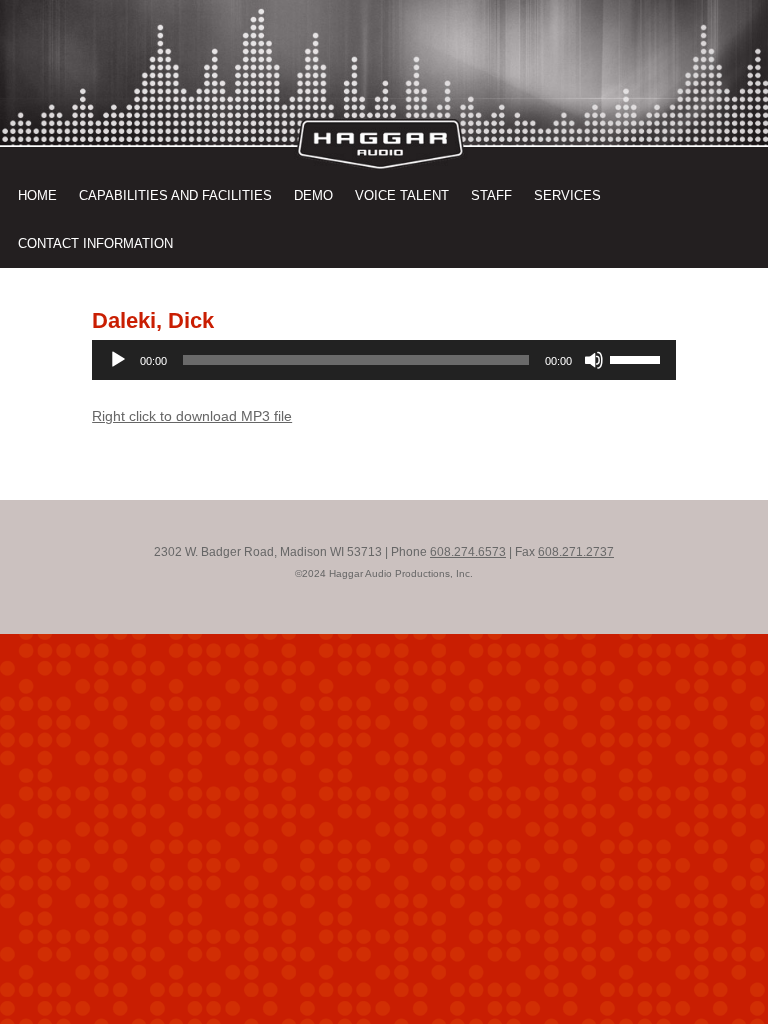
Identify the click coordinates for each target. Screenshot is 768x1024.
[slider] (638, 358)
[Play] (118, 360)
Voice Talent (402, 195)
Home (37, 195)
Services (567, 195)
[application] (384, 360)
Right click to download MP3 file (192, 416)
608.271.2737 (576, 552)
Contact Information (95, 243)
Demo (313, 195)
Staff (491, 195)
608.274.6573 (468, 552)
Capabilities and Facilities (175, 195)
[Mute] (594, 360)
